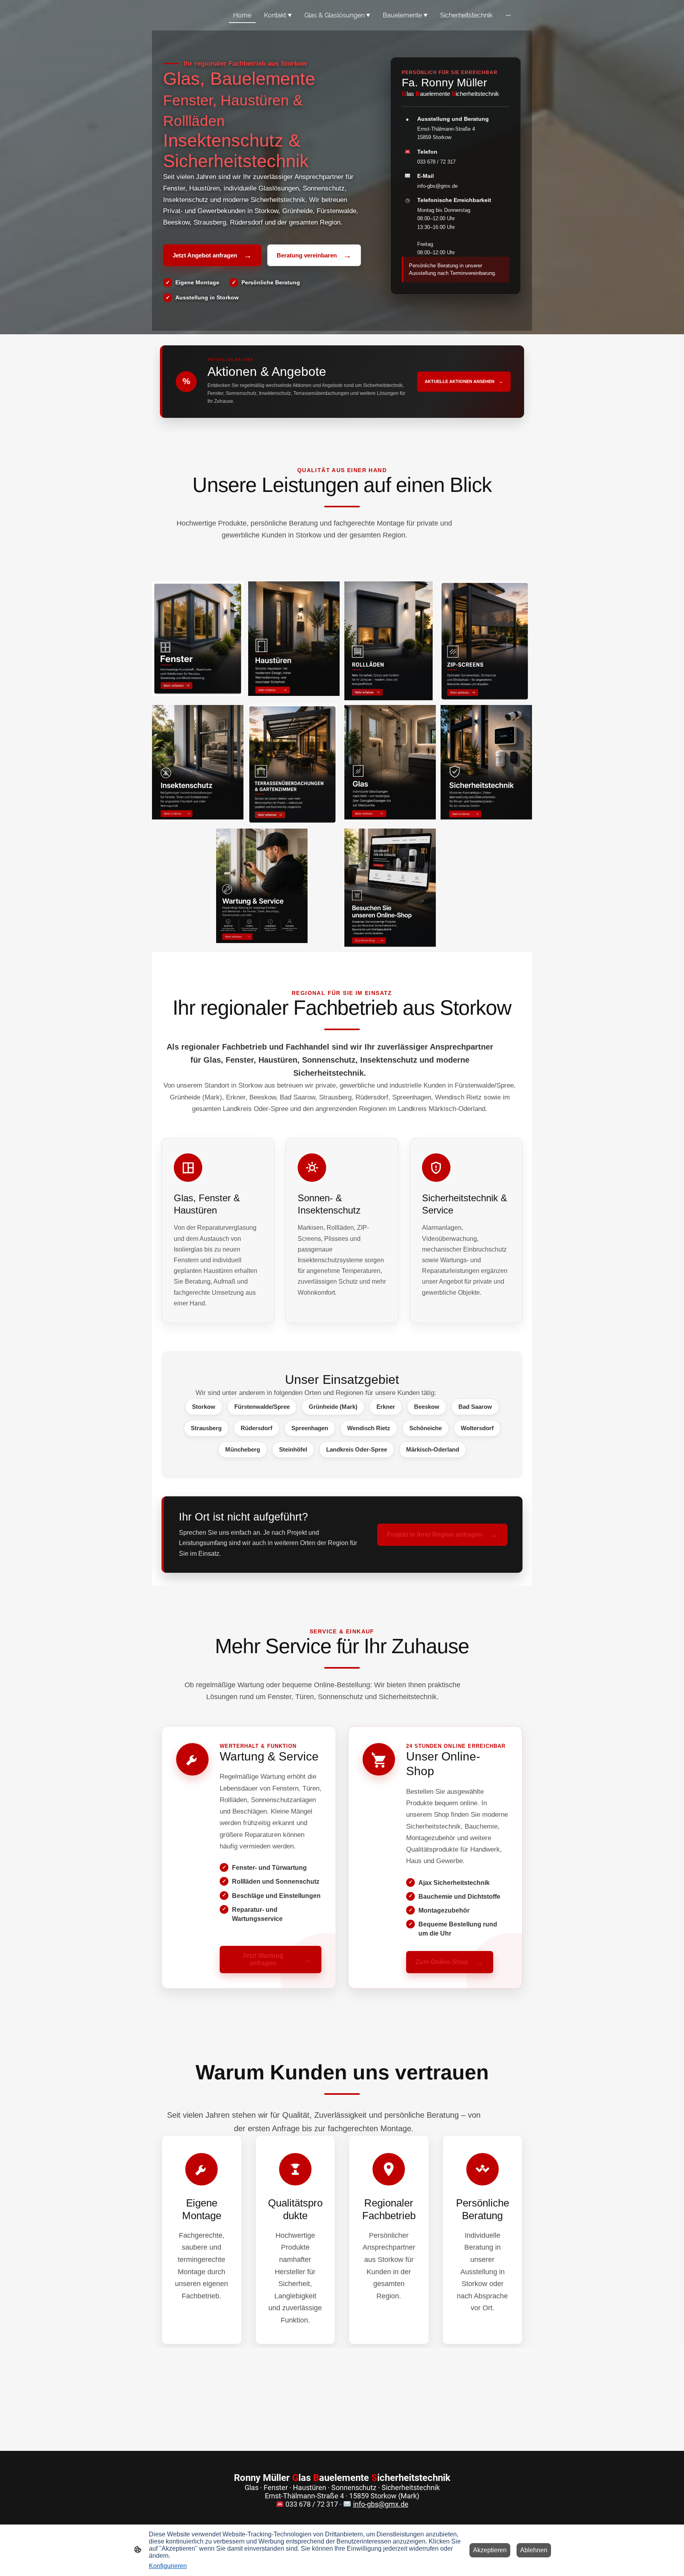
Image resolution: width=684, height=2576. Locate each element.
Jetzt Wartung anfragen (277, 1959)
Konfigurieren (168, 2566)
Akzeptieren (490, 2550)
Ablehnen (534, 2550)
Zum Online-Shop (450, 1962)
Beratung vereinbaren (314, 255)
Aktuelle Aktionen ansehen (464, 381)
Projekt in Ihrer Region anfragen (442, 1534)
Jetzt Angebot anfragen (212, 255)
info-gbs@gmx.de (437, 186)
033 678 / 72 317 (436, 162)
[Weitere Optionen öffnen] (508, 15)
